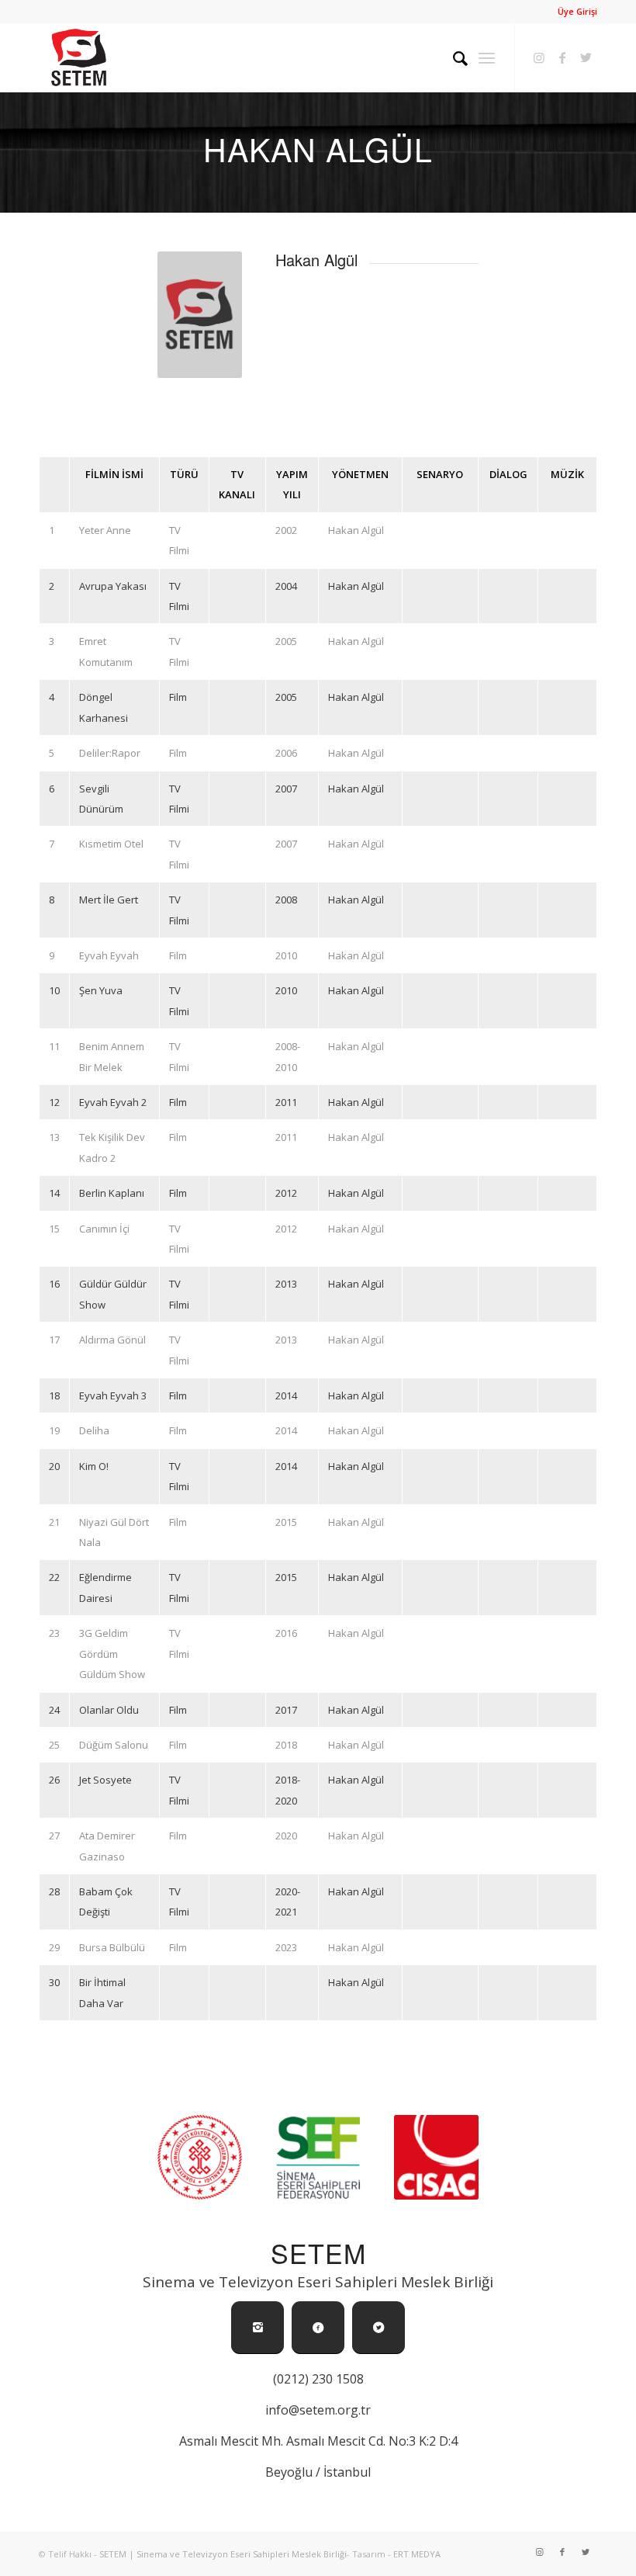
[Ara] (453, 57)
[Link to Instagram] (539, 57)
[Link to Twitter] (586, 57)
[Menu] (487, 57)
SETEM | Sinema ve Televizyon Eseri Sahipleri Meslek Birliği (223, 2554)
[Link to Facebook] (562, 57)
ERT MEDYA (417, 2554)
